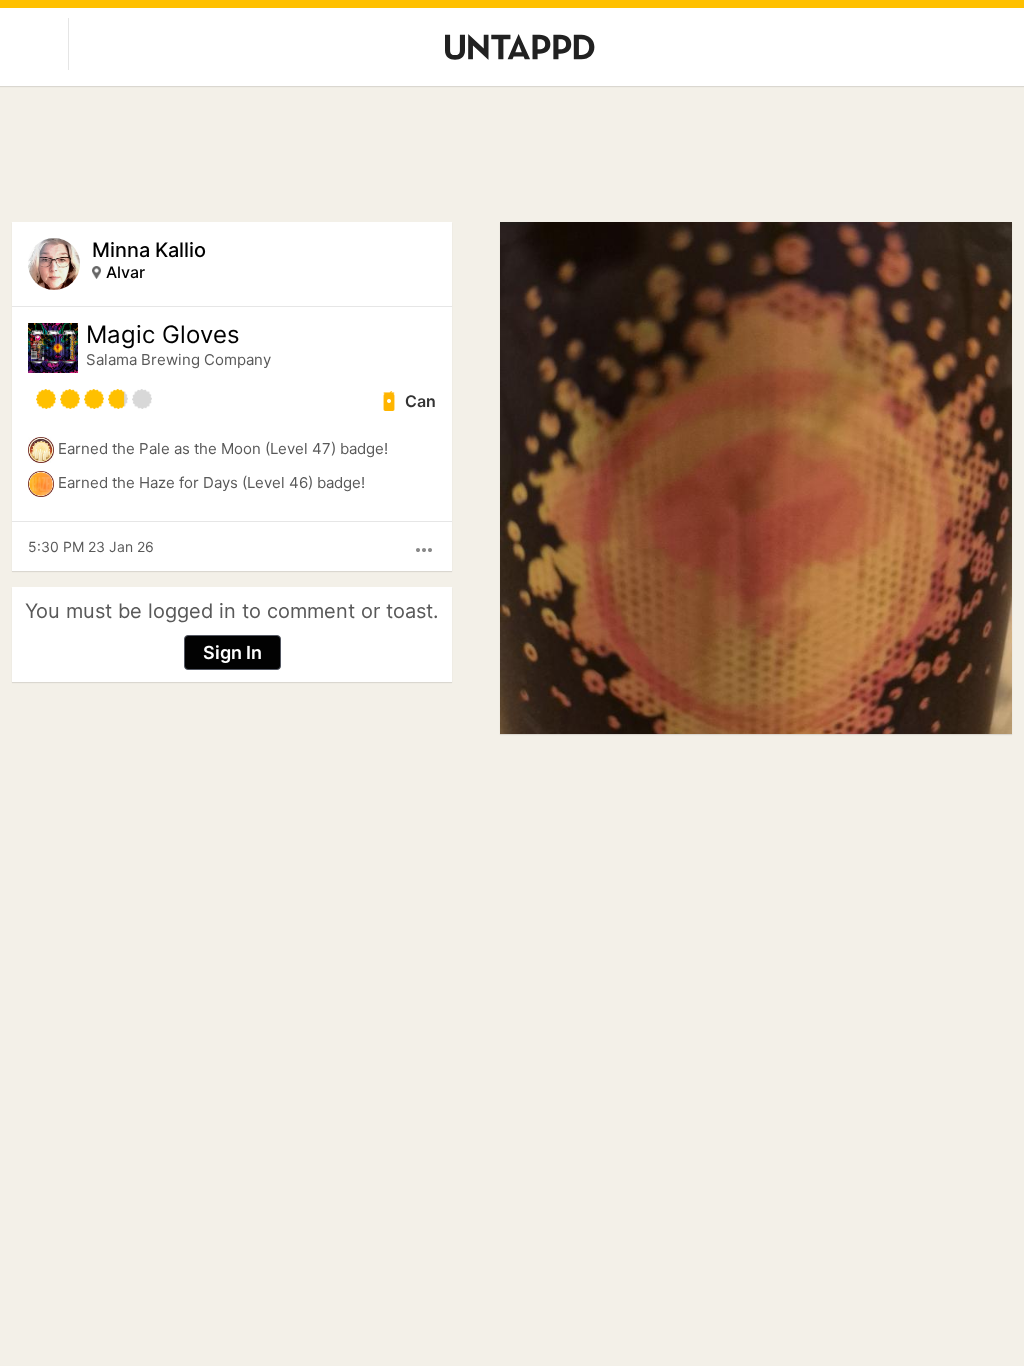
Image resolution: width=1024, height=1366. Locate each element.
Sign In (232, 652)
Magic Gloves (163, 335)
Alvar (125, 272)
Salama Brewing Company (178, 359)
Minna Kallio (149, 250)
